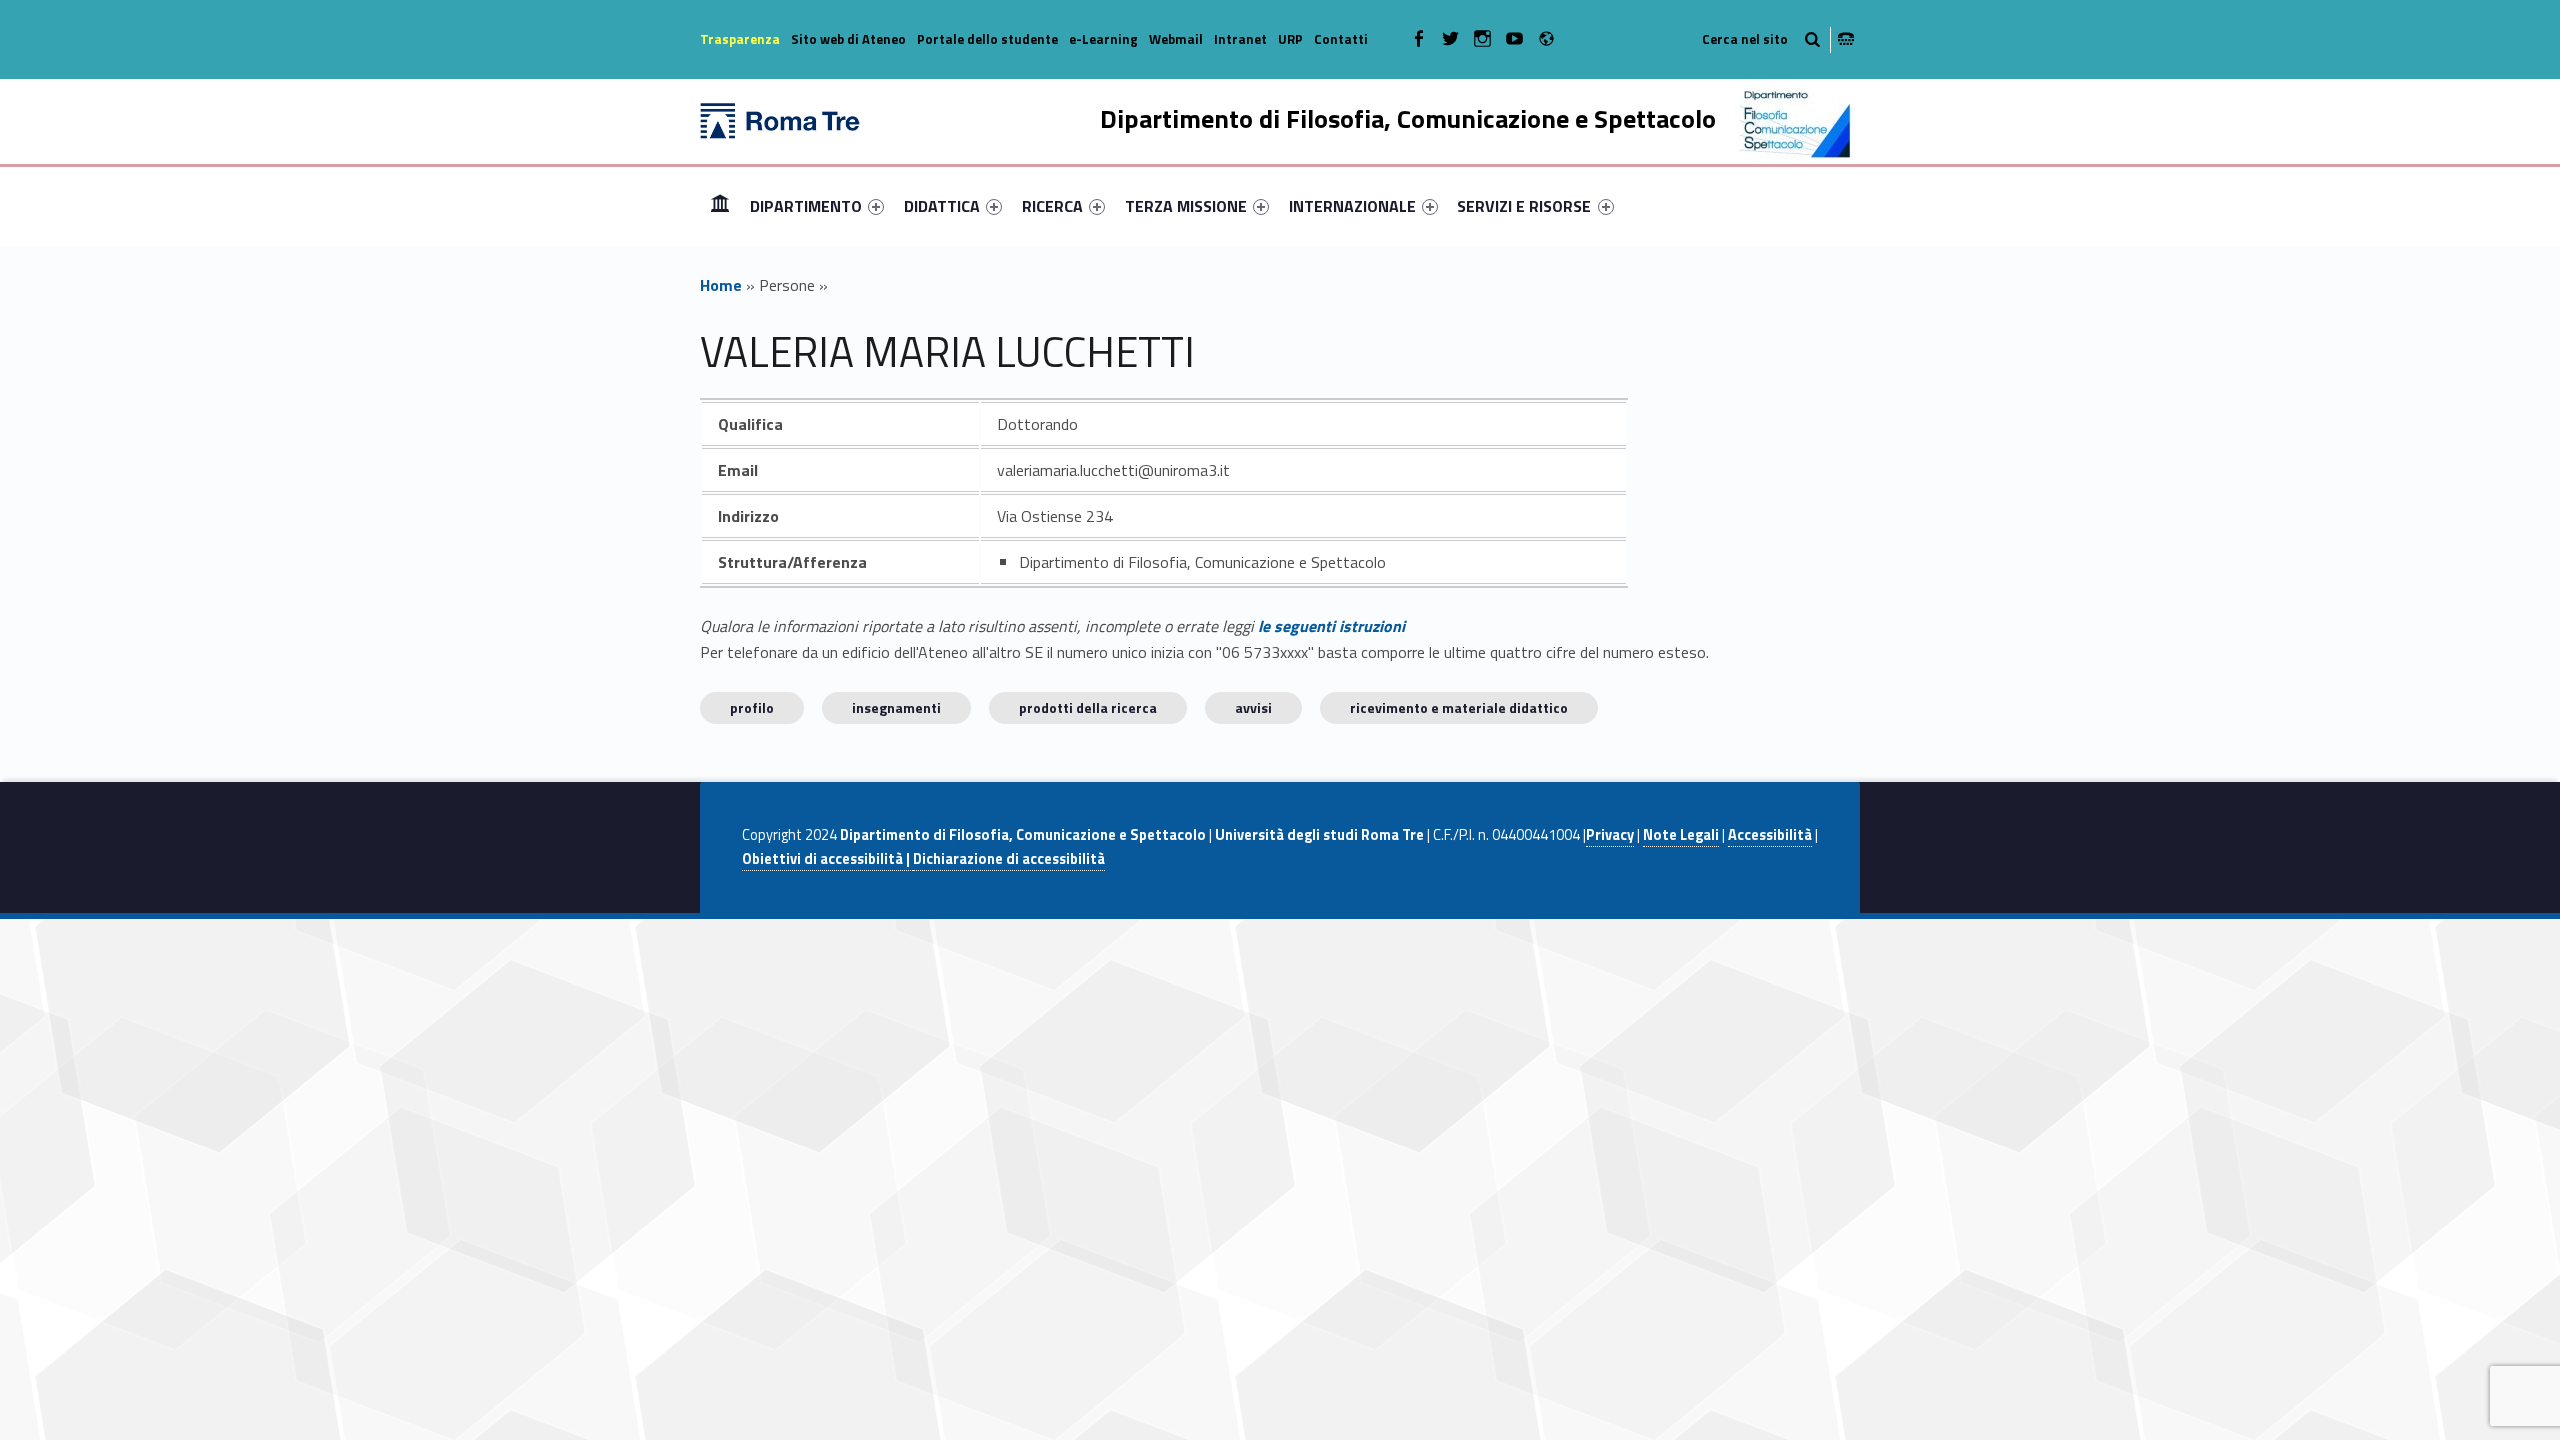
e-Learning (1103, 39)
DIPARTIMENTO (806, 206)
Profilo (752, 707)
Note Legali (1681, 835)
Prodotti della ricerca (1088, 707)
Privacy (1610, 835)
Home (720, 205)
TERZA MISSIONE (1186, 206)
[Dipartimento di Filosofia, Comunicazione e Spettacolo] (780, 119)
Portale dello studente (987, 39)
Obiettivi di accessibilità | (827, 859)
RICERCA (1052, 206)
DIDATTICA (942, 206)
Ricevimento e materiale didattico (1459, 707)
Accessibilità (1770, 835)
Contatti (1341, 39)
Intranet (1240, 39)
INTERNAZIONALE (1352, 206)
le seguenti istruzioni (1331, 626)
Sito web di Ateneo (848, 39)
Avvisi (1253, 707)
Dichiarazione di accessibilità (1009, 859)
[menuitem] (720, 206)
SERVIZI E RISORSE (1524, 206)
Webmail (1176, 39)
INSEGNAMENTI (896, 707)
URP (1290, 39)
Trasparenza (740, 39)
